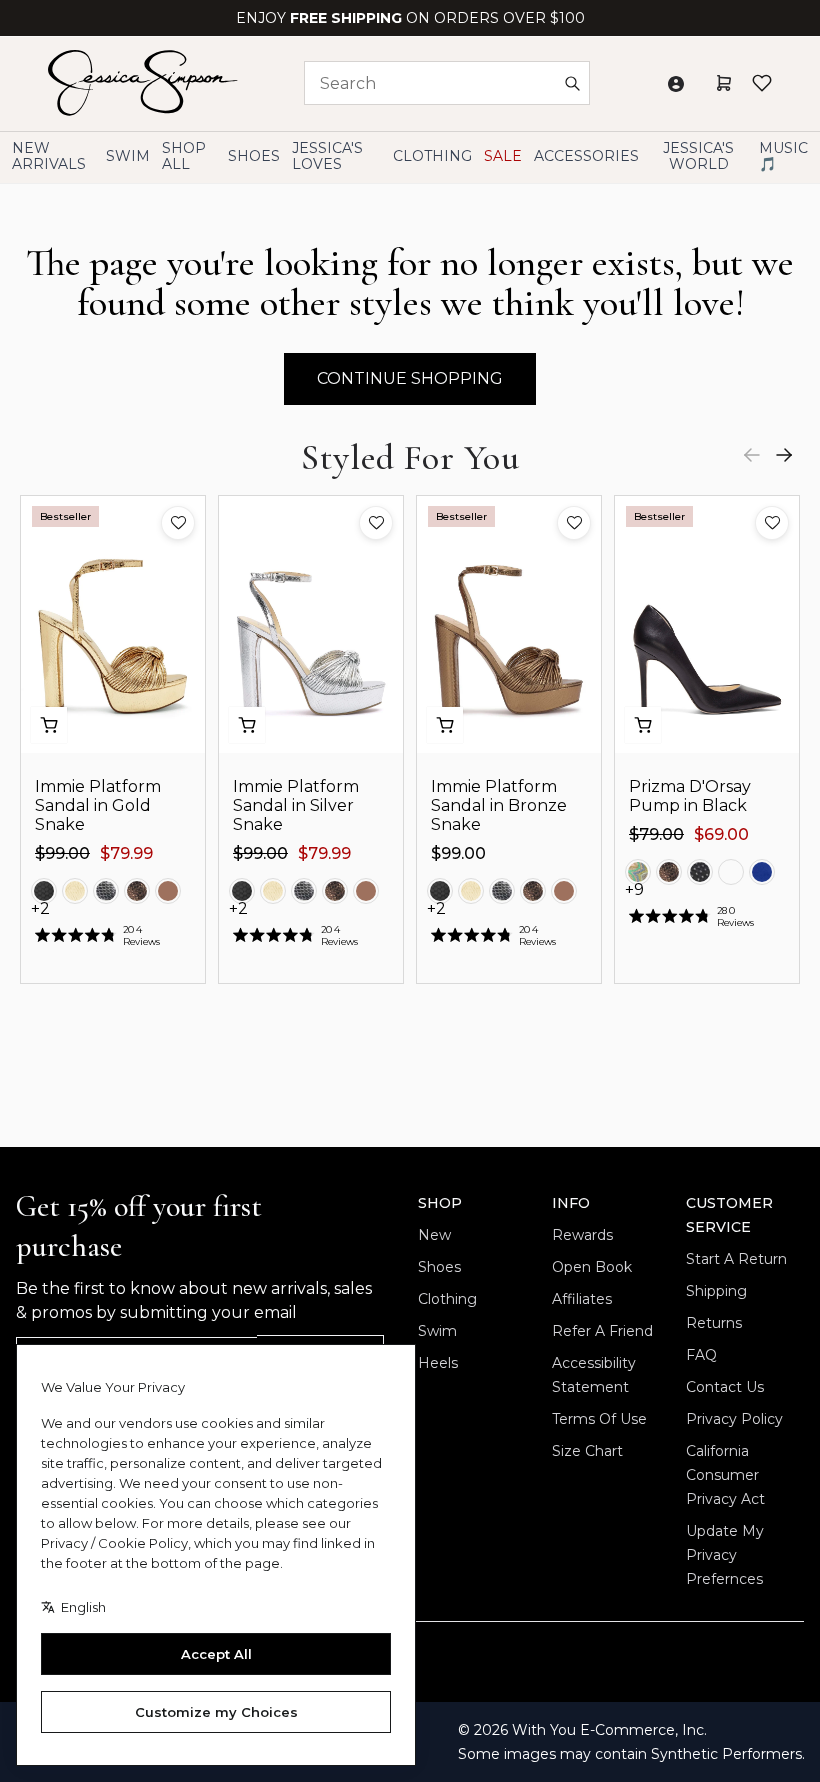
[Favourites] (762, 83)
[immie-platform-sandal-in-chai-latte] (168, 891)
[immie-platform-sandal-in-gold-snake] (75, 891)
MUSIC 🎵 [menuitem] (783, 156)
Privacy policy (734, 1419)
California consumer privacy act (725, 1475)
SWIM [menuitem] (128, 156)
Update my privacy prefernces (725, 1555)
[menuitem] (698, 156)
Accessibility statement (594, 1375)
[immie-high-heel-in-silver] (106, 891)
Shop (440, 1203)
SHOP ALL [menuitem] (184, 156)
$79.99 (126, 853)
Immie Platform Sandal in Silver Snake (296, 805)
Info (571, 1203)
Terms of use (599, 1419)
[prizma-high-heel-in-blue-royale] (762, 872)
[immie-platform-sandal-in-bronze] (137, 891)
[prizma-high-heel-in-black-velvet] (731, 872)
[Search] (572, 83)
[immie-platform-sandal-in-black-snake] (44, 891)
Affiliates (582, 1299)
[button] (178, 523)
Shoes (439, 1267)
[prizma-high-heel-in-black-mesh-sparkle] (700, 872)
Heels (438, 1363)
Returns (714, 1323)
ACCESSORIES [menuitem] (586, 156)
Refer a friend (602, 1331)
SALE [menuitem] (503, 156)
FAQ (701, 1355)
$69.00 (721, 834)
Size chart (587, 1451)
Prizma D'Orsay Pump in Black (690, 796)
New (434, 1235)
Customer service (729, 1215)
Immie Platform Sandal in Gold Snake (98, 805)
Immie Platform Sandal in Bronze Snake (499, 805)
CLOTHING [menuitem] (432, 156)
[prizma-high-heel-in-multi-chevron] (638, 872)
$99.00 (62, 853)
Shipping (716, 1291)
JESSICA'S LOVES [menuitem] (327, 156)
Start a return (736, 1259)
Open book (592, 1267)
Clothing (447, 1299)
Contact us (725, 1387)
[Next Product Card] (784, 455)
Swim (437, 1331)
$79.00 (656, 834)
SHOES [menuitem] (254, 156)
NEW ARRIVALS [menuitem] (49, 156)
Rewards (582, 1235)
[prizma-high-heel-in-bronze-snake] (669, 872)
